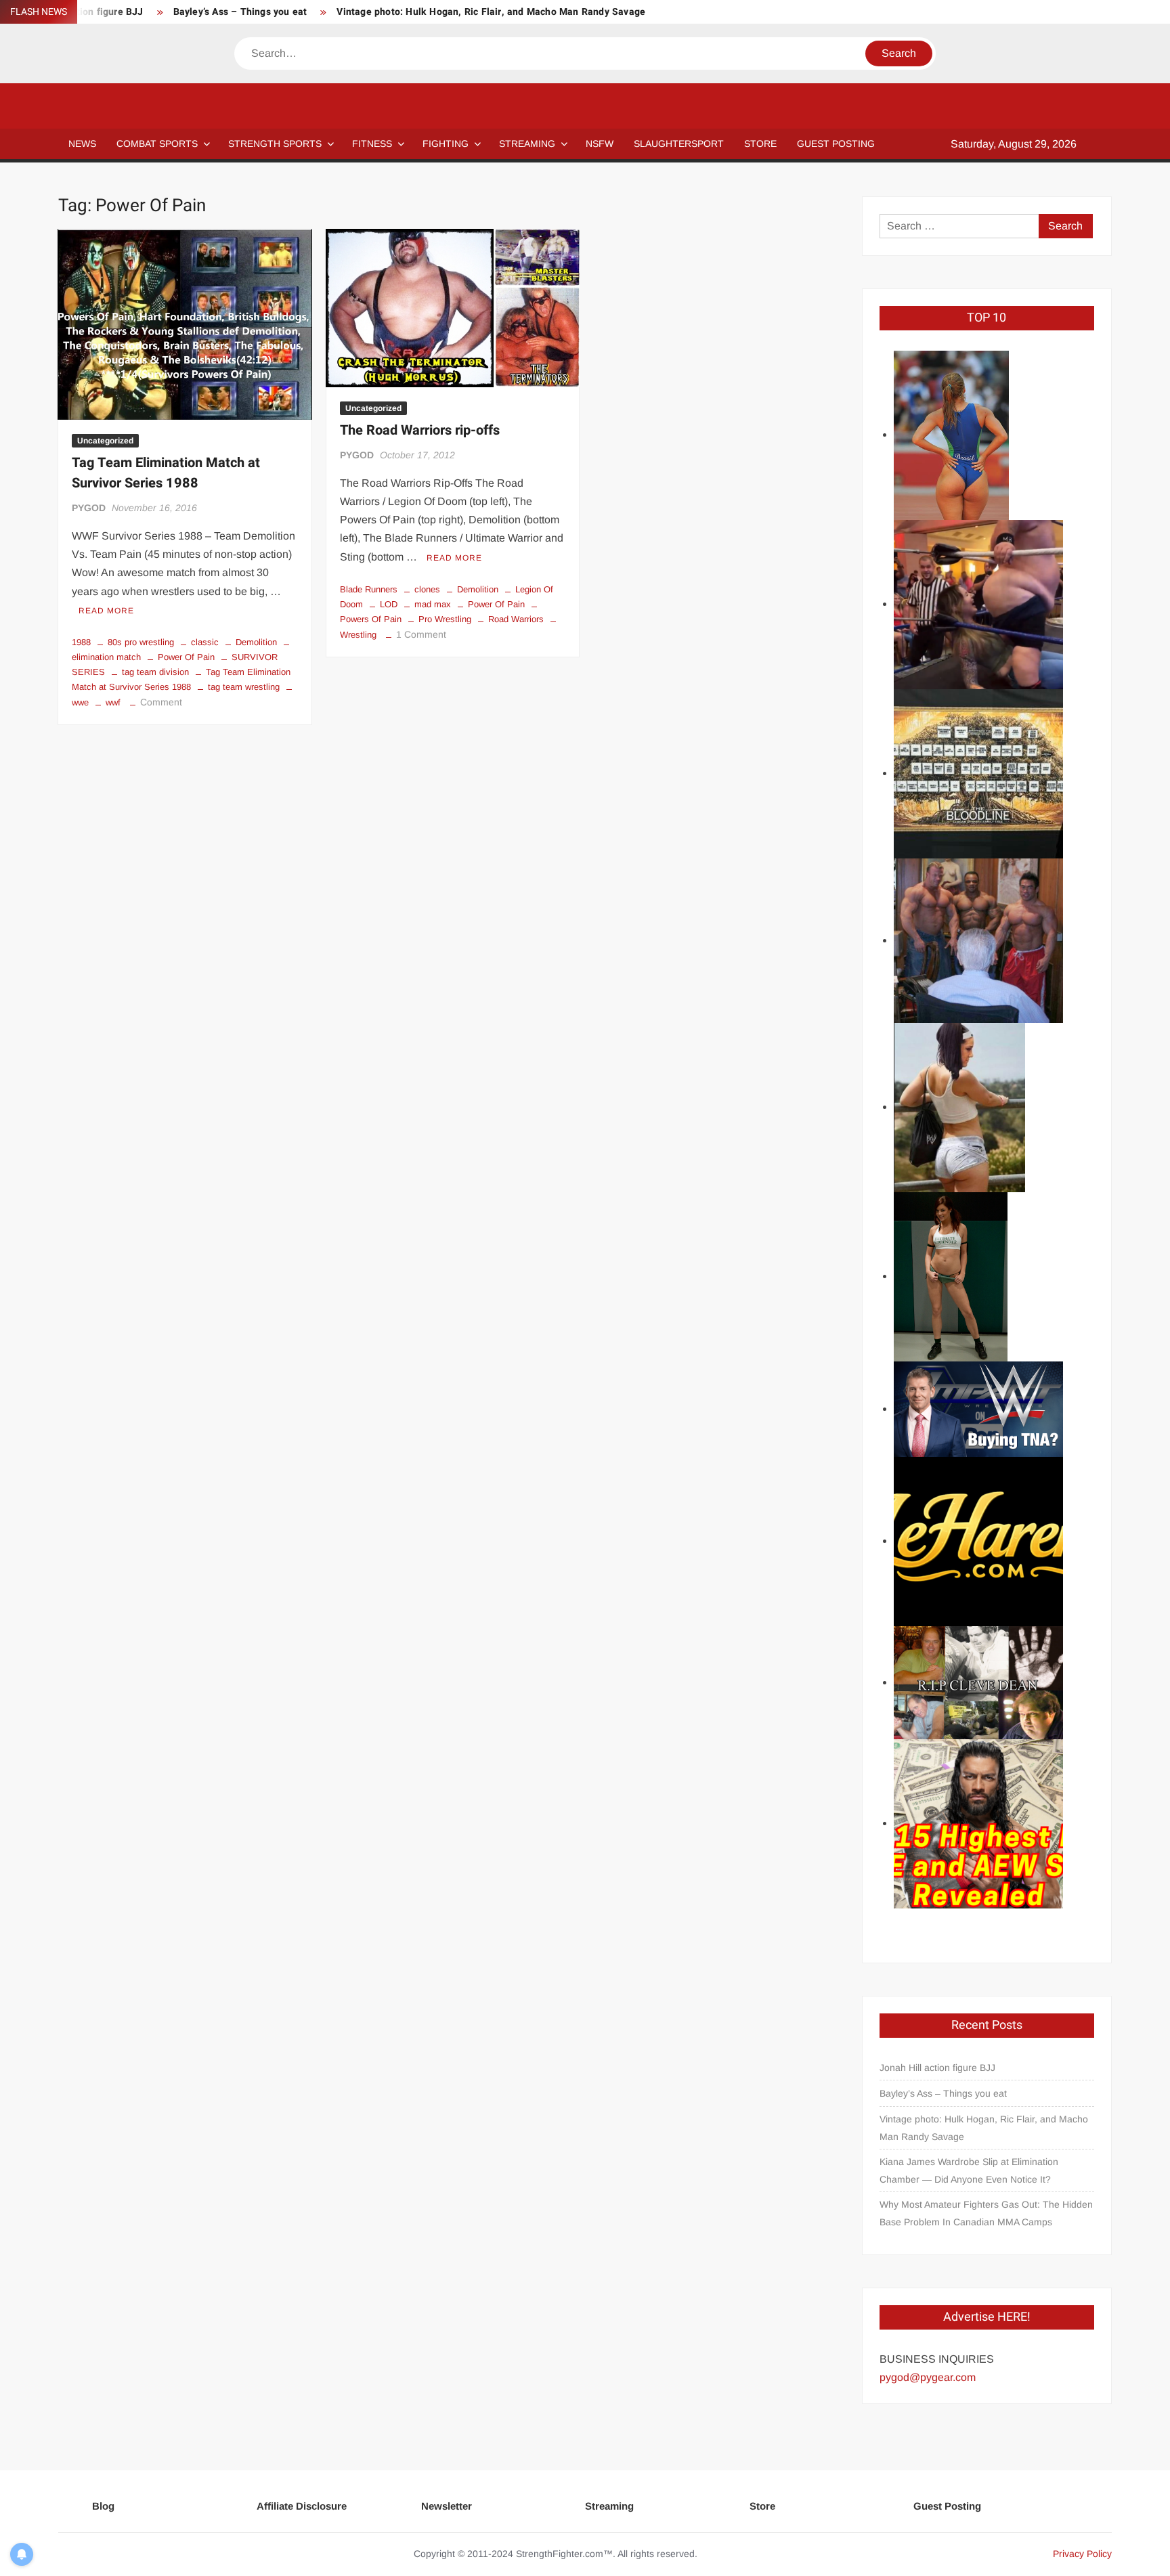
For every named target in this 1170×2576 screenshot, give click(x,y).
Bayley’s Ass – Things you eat (240, 12)
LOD (389, 604)
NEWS (82, 144)
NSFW (600, 144)
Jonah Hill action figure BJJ (937, 2068)
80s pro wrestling (141, 642)
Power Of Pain (186, 657)
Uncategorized (105, 441)
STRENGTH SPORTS (275, 144)
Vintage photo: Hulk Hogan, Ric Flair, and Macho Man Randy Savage (491, 12)
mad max (433, 604)
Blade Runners (369, 589)
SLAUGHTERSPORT (679, 144)
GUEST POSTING (836, 144)
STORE (760, 144)
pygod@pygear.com (928, 2377)
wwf (113, 702)
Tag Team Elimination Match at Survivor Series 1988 (166, 473)
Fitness (372, 144)
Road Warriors (516, 619)
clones (427, 589)
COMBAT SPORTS (157, 144)
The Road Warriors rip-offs (420, 430)
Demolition (256, 642)
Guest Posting (947, 2506)
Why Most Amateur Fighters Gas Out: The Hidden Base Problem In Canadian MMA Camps (986, 2213)
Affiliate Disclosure (302, 2506)
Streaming (527, 144)
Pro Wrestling (445, 619)
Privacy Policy (1082, 2554)
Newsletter (447, 2506)
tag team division (155, 672)
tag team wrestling (244, 687)
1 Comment (421, 634)
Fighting (446, 144)
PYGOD (89, 508)
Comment (161, 702)
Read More (106, 611)
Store (762, 2506)
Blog (103, 2506)
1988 (81, 642)
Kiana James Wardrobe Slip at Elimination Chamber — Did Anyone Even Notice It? (969, 2170)
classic (205, 642)
